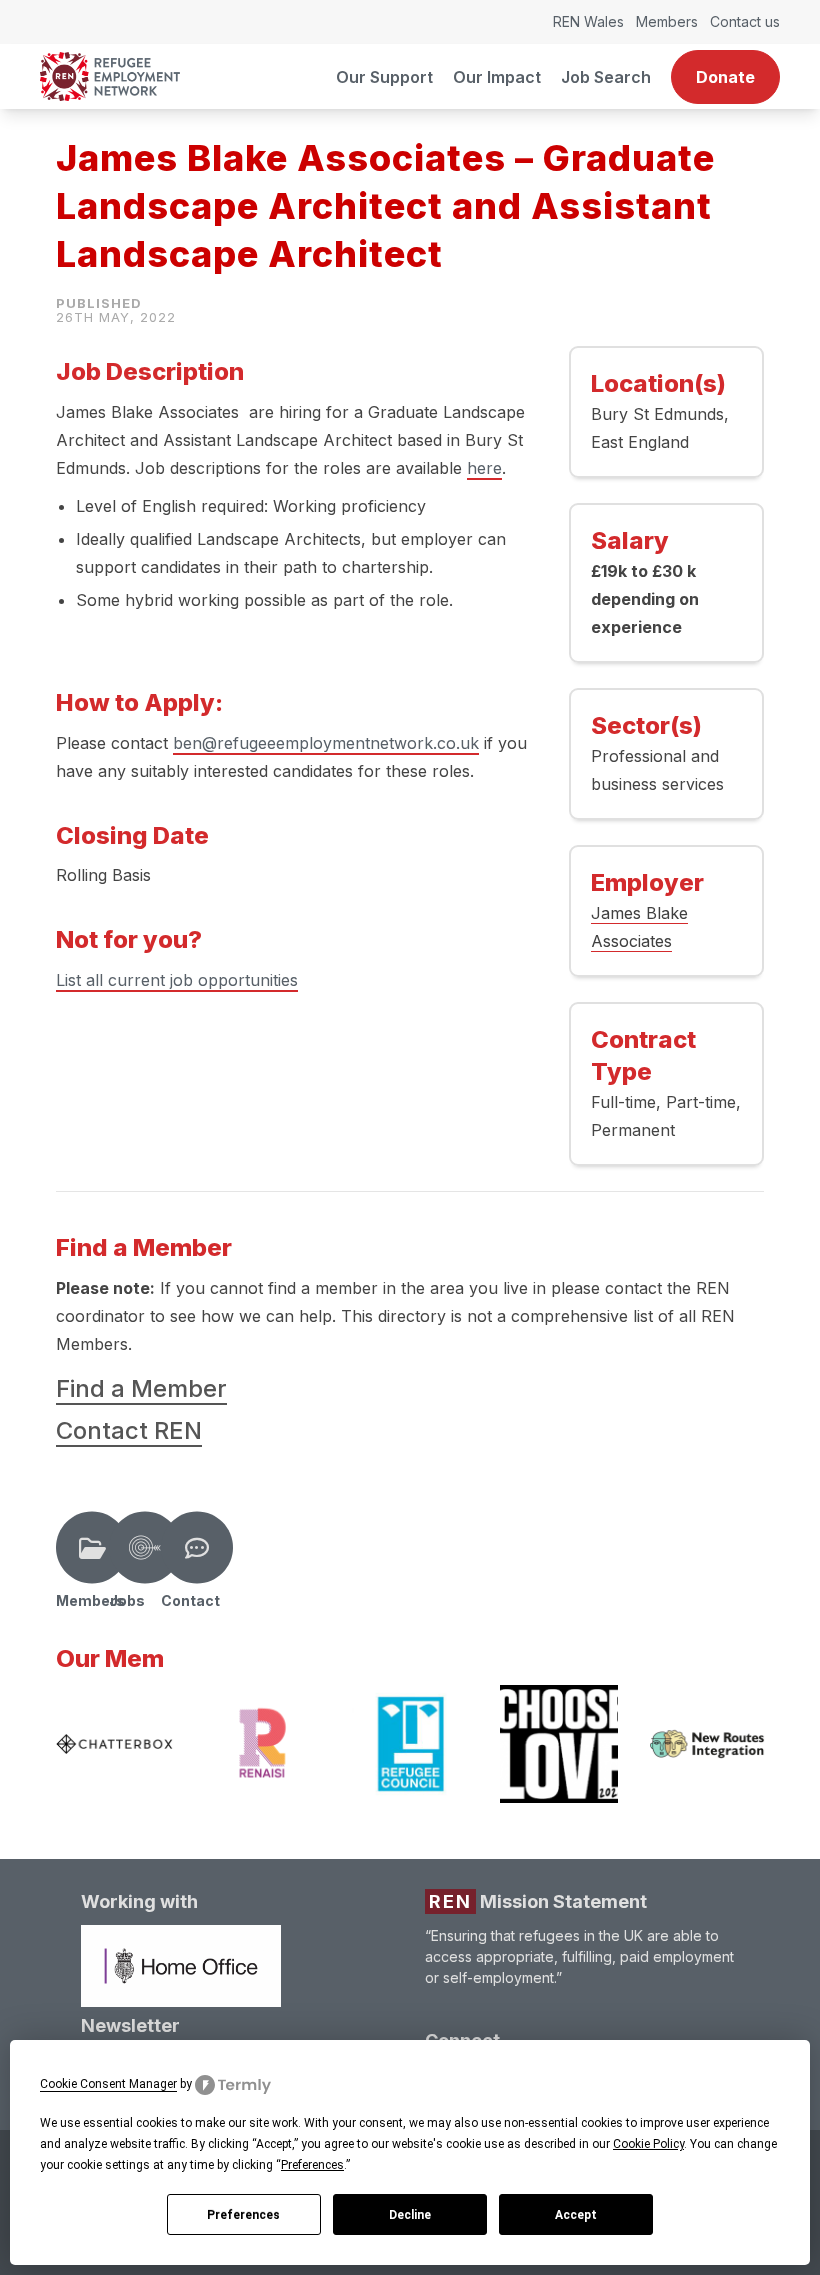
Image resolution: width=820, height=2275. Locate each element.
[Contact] (197, 1548)
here (484, 468)
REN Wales (588, 21)
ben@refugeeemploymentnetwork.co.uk (326, 743)
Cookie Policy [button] (648, 2144)
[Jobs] (145, 1548)
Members (667, 21)
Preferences (243, 2215)
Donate (725, 77)
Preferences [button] (312, 2165)
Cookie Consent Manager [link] (108, 2084)
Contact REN (129, 1430)
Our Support (384, 77)
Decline (410, 2215)
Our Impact (497, 77)
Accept (576, 2215)
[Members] (92, 1548)
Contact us (745, 21)
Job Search (606, 77)
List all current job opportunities (177, 980)
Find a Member (141, 1388)
